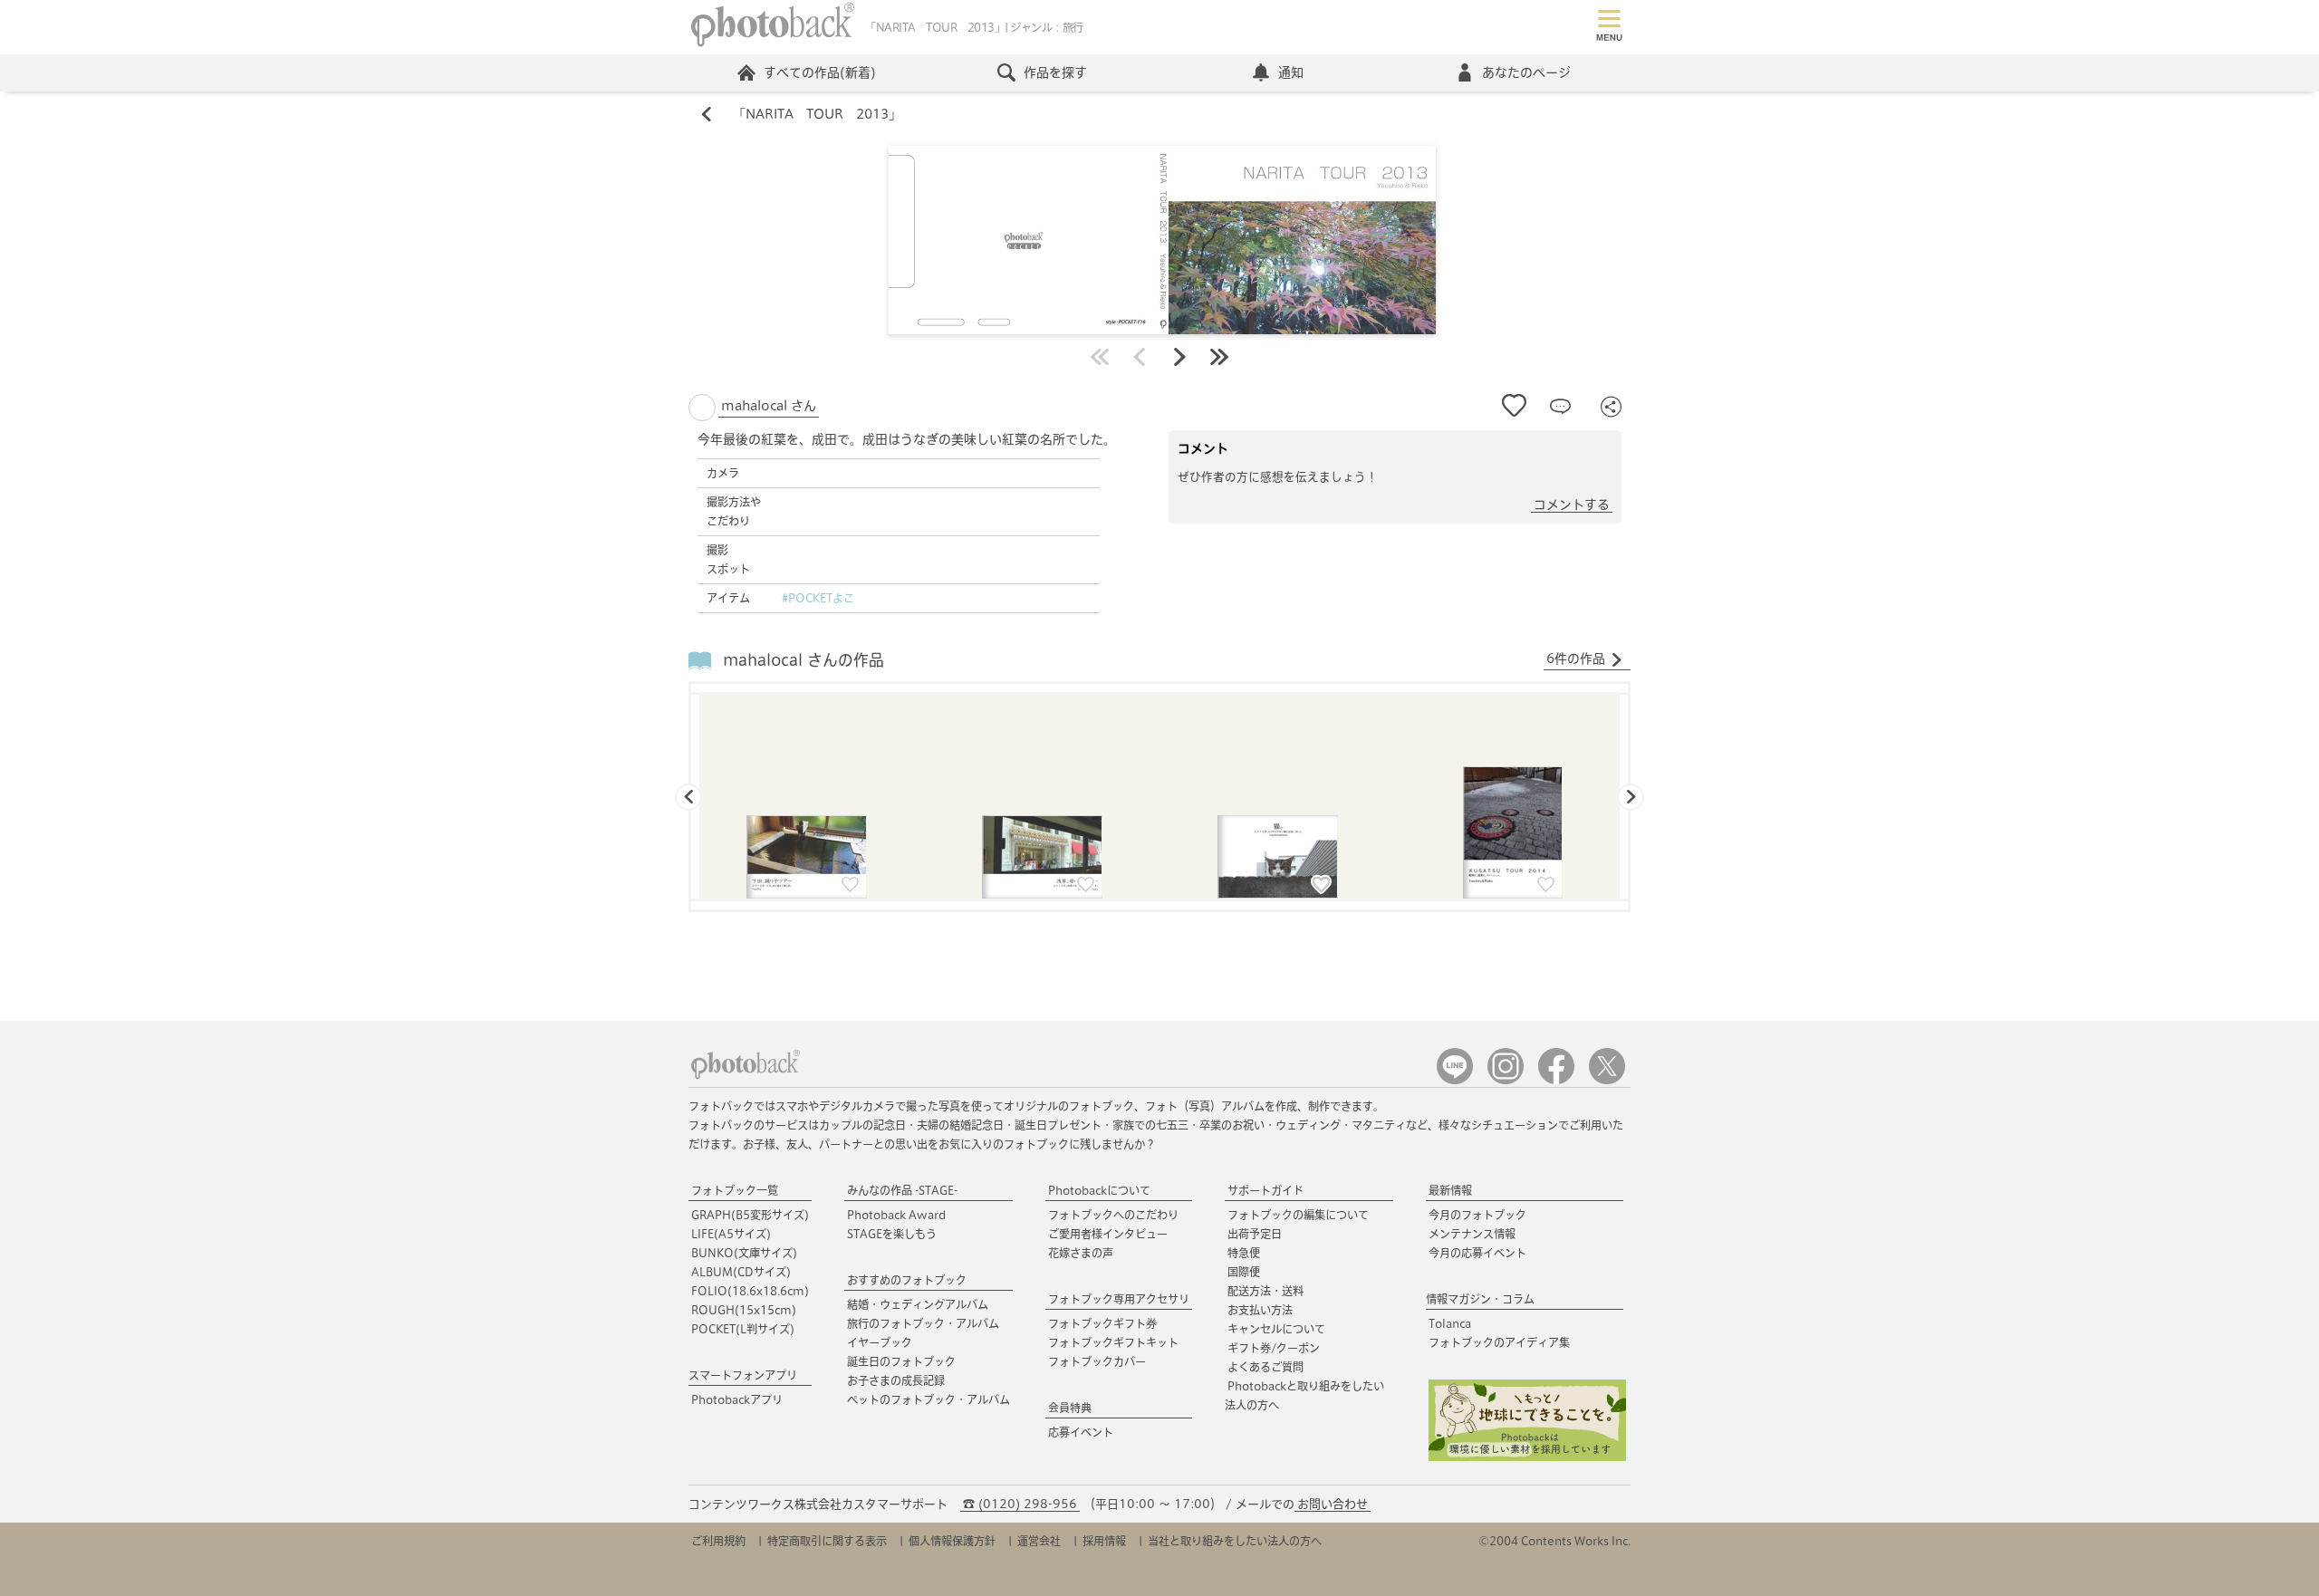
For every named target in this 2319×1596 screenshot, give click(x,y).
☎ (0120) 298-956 (1020, 1504)
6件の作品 (1576, 659)
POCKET (743, 1329)
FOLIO (750, 1291)
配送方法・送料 (1265, 1291)
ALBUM (741, 1272)
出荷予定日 (1255, 1234)
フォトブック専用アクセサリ (1119, 1299)
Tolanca (1450, 1323)
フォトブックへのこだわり (1113, 1215)
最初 (1100, 357)
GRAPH (750, 1215)
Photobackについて (1099, 1190)
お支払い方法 (1260, 1310)
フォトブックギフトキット (1113, 1342)
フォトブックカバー (1097, 1361)
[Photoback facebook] (1556, 1080)
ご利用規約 (718, 1541)
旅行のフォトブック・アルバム (923, 1323)
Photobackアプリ (737, 1399)
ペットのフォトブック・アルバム (929, 1399)
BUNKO (744, 1253)
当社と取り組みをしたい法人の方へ (1235, 1541)
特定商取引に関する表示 (827, 1541)
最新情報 (1450, 1190)
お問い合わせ (1333, 1504)
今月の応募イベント (1477, 1253)
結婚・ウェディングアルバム (918, 1304)
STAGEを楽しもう (892, 1234)
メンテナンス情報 (1472, 1234)
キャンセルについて (1276, 1329)
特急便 (1244, 1253)
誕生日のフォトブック (901, 1361)
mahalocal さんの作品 (803, 660)
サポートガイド (1265, 1190)
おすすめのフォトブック (907, 1280)
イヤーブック (880, 1342)
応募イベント (1081, 1432)
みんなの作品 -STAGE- (902, 1190)
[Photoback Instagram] (1506, 1080)
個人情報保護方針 (952, 1541)
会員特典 (1070, 1408)
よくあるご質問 (1265, 1367)
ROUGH (744, 1310)
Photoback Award (896, 1215)
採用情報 (1104, 1541)
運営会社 (1039, 1541)
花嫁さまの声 (1081, 1253)
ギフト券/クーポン (1274, 1348)
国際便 (1244, 1272)
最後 (1219, 357)
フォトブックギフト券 (1102, 1323)
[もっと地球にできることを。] (1527, 1457)
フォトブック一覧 (735, 1190)
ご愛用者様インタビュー (1108, 1234)
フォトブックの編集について (1298, 1215)
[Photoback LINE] (1455, 1080)
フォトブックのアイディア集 (1499, 1342)
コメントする (1572, 505)
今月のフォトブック (1477, 1215)
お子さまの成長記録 (896, 1380)
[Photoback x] (1607, 1080)
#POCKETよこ (818, 598)
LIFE (731, 1234)
